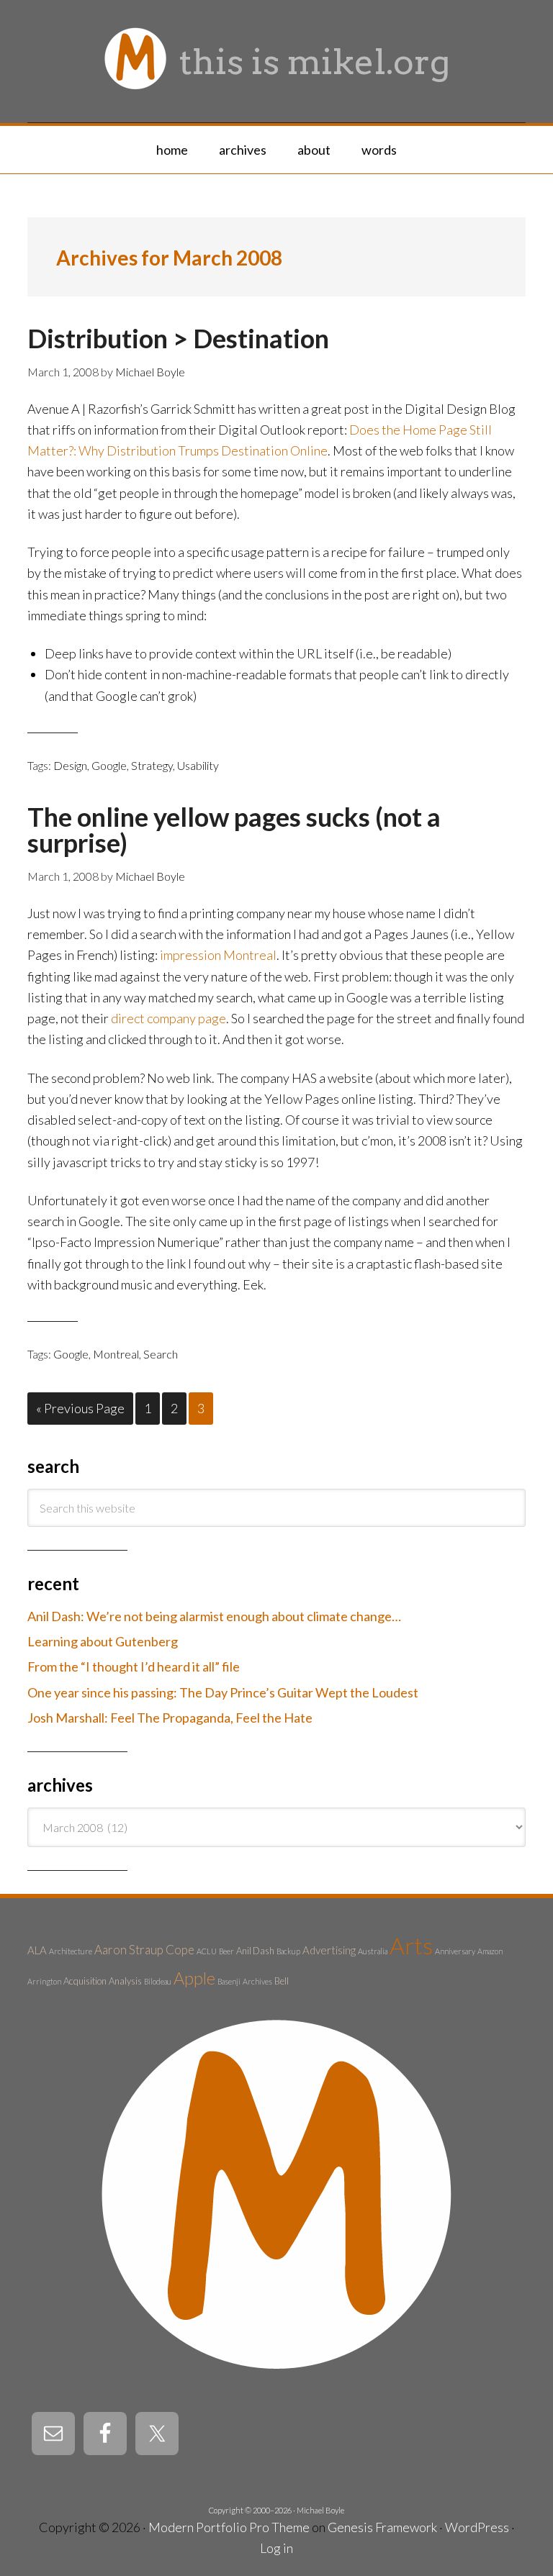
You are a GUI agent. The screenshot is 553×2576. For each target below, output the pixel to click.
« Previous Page (80, 1408)
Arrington (44, 1981)
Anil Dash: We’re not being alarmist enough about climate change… (214, 1616)
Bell (282, 1981)
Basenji (229, 1981)
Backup (288, 1951)
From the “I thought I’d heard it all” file (134, 1666)
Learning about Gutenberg (103, 1641)
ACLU (207, 1951)
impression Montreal (218, 955)
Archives (257, 1981)
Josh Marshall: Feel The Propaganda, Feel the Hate (170, 1718)
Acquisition (85, 1981)
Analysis (125, 1981)
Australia (373, 1951)
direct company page (168, 1018)
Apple (194, 1978)
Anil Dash (255, 1951)
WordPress (477, 2527)
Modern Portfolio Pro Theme (229, 2527)
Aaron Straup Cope (144, 1950)
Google (109, 765)
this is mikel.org (315, 62)
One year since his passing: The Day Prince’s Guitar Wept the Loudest (223, 1692)
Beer (226, 1951)
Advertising (329, 1950)
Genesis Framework (382, 2527)
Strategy (152, 765)
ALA (37, 1950)
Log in (276, 2548)
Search (161, 1354)
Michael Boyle (320, 2510)
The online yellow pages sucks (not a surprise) (234, 830)
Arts (411, 1945)
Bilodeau (158, 1981)
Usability (198, 765)
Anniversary (455, 1951)
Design (70, 765)
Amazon (490, 1951)
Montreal (116, 1354)
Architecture (71, 1951)
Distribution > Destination (178, 338)
